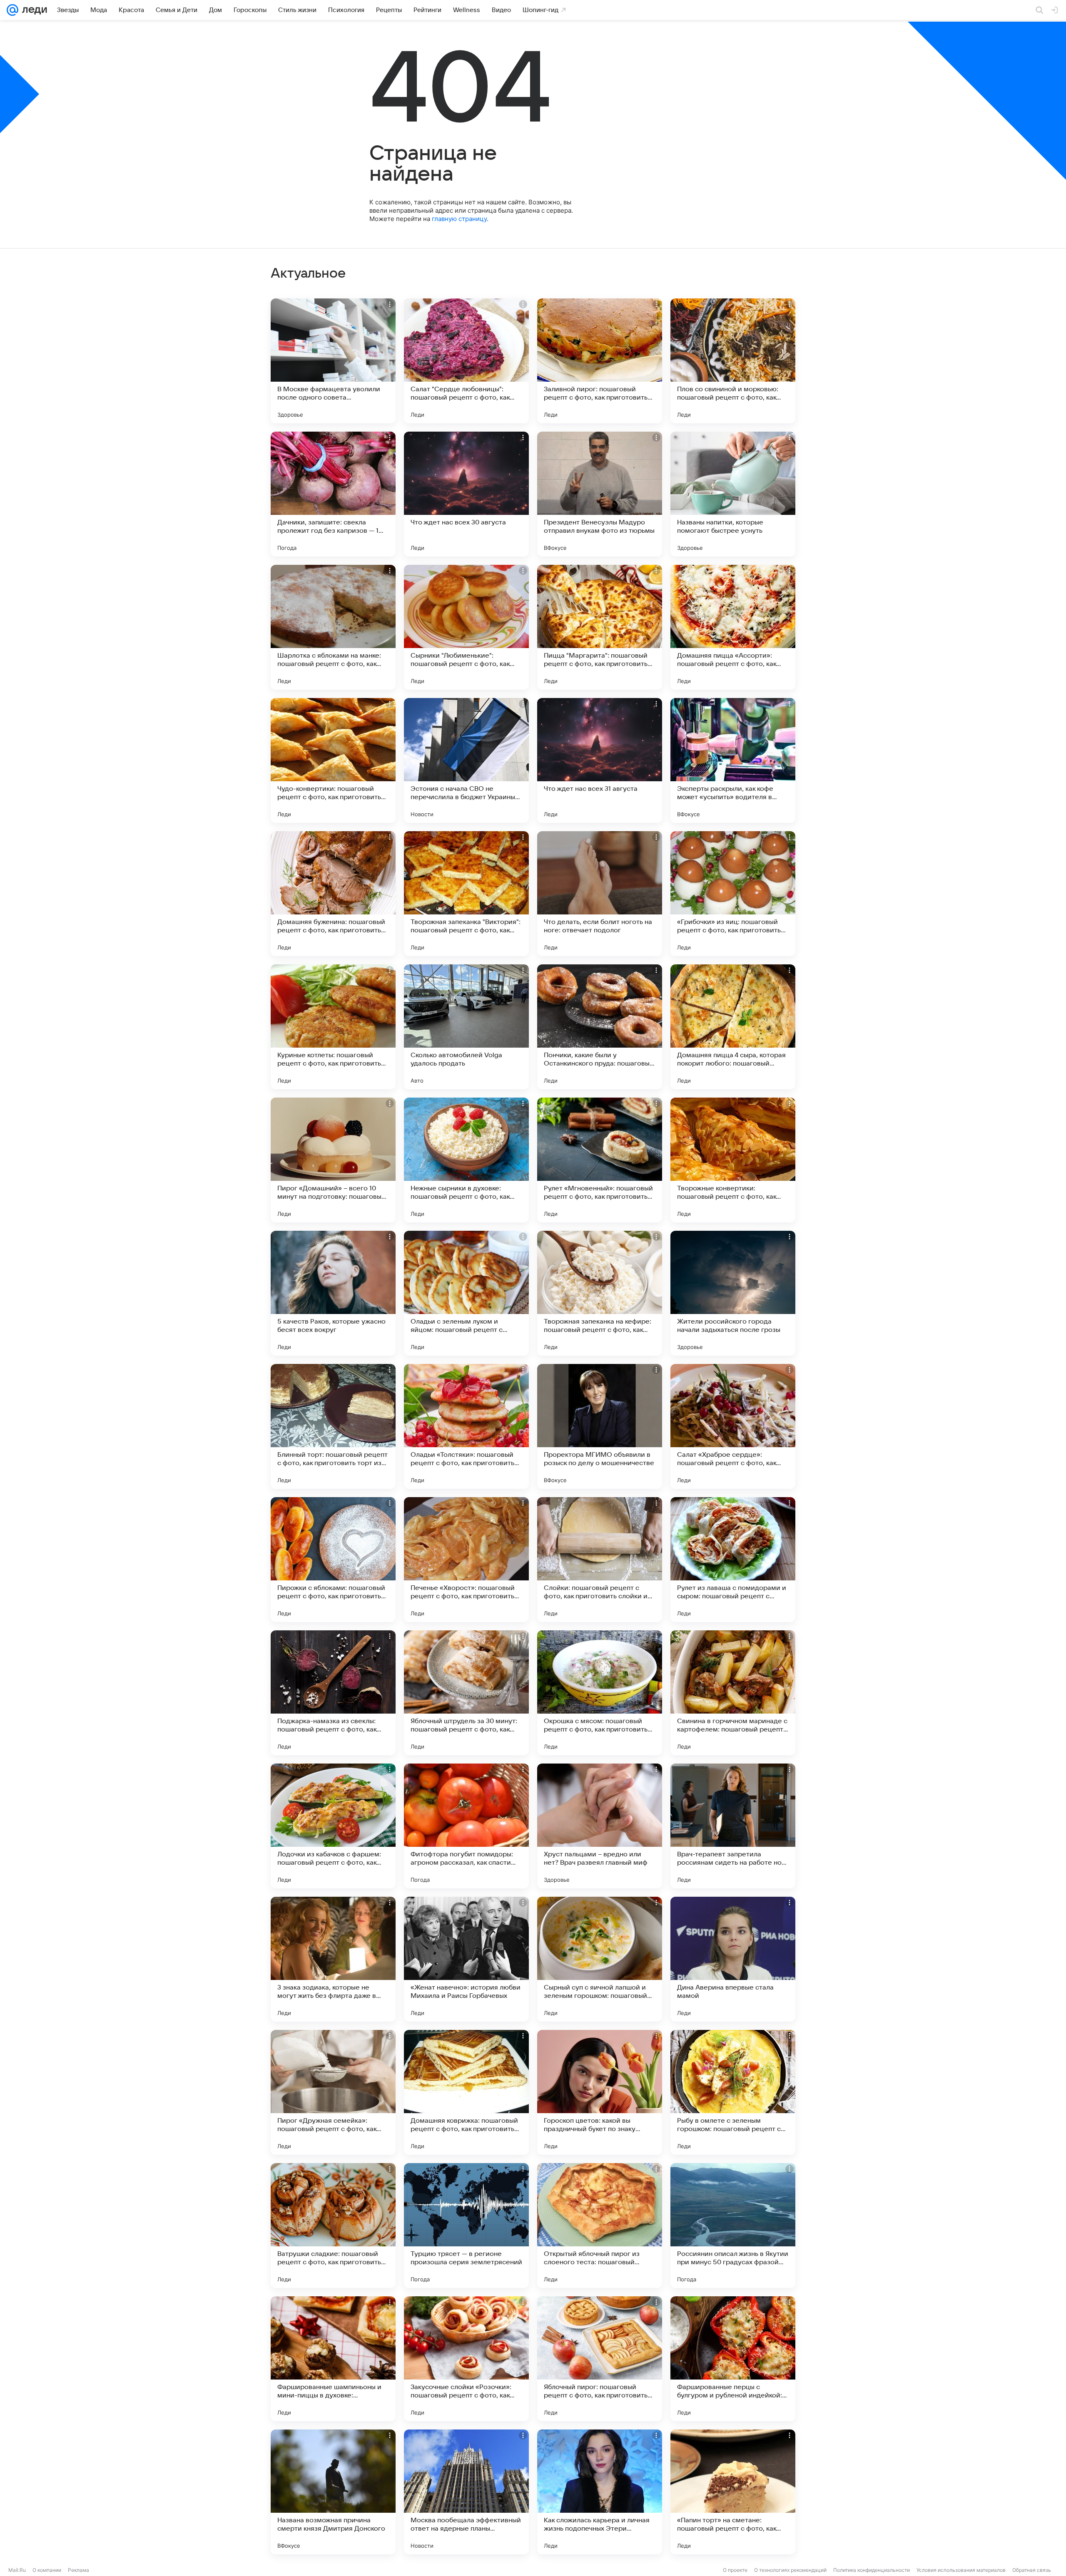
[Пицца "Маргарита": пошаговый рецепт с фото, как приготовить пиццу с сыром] (600, 627)
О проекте (735, 2570)
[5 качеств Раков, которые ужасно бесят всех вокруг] (333, 1293)
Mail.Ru (17, 2570)
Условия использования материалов (961, 2570)
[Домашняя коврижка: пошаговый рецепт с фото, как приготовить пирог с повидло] (466, 2092)
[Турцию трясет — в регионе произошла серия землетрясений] (466, 2226)
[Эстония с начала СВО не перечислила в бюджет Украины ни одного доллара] (466, 760)
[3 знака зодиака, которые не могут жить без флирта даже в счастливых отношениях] (333, 1959)
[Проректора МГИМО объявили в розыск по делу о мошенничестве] (600, 1426)
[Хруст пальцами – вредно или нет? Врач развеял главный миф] (600, 1826)
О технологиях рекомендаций (790, 2570)
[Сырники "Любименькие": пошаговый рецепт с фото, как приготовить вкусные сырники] (466, 627)
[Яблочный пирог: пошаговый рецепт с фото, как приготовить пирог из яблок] (600, 2359)
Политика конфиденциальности (872, 2570)
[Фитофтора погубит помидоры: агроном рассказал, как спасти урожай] (466, 1826)
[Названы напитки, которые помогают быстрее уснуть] (733, 494)
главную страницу (459, 219)
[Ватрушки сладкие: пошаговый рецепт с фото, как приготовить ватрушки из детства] (333, 2226)
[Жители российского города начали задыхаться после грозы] (733, 1293)
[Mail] (12, 10)
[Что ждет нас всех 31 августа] (600, 760)
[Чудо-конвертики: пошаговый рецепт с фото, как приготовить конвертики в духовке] (333, 760)
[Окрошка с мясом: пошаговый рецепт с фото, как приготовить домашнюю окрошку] (600, 1693)
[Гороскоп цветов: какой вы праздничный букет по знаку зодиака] (600, 2092)
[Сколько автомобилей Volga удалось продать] (466, 1027)
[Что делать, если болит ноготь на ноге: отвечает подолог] (600, 894)
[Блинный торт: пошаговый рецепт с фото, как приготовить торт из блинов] (333, 1426)
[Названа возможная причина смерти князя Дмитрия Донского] (333, 2492)
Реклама (78, 2570)
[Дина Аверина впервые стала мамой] (733, 1959)
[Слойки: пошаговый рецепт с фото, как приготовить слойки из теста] (600, 1560)
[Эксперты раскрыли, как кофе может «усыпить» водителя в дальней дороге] (733, 760)
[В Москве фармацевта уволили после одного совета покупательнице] (333, 361)
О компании (47, 2570)
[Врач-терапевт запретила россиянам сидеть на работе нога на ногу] (733, 1826)
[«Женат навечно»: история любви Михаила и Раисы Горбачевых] (466, 1959)
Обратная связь (1032, 2570)
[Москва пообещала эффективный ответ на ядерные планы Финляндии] (466, 2492)
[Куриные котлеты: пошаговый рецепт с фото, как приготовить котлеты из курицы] (333, 1027)
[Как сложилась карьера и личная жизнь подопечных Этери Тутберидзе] (600, 2492)
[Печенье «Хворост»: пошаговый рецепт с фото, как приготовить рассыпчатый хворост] (466, 1560)
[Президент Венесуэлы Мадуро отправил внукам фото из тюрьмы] (600, 494)
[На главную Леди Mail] (33, 10)
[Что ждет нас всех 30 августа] (466, 494)
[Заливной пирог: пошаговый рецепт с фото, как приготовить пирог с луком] (600, 361)
